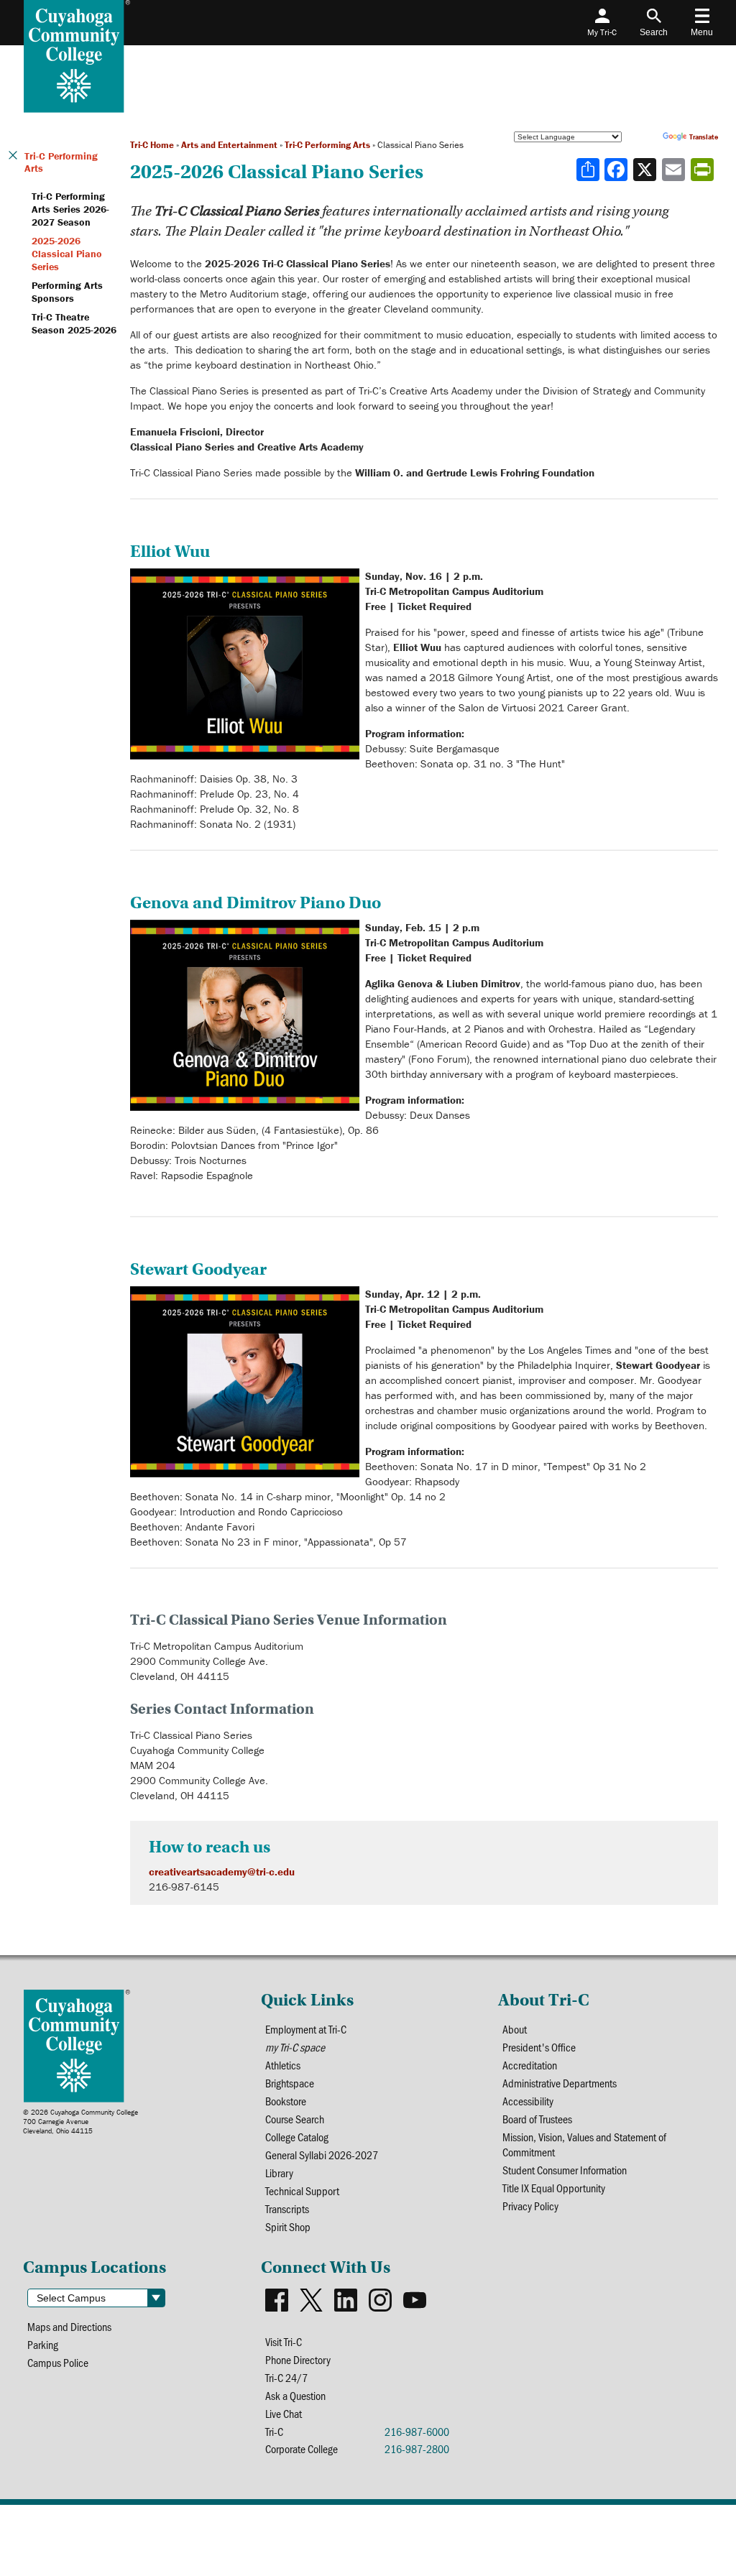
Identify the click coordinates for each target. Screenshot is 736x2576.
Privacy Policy (530, 2206)
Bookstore (286, 2101)
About (515, 2029)
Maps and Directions (69, 2326)
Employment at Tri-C (306, 2029)
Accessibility (528, 2101)
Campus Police (58, 2362)
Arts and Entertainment (229, 145)
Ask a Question (295, 2395)
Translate (704, 137)
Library (279, 2173)
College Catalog (297, 2137)
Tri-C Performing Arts (327, 145)
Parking (43, 2344)
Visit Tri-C (284, 2341)
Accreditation (530, 2065)
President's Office (539, 2047)
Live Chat (284, 2413)
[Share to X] (646, 170)
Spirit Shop (288, 2226)
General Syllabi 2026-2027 (322, 2155)
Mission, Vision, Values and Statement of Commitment (584, 2144)
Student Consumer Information (565, 2170)
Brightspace (290, 2083)
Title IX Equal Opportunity (554, 2188)
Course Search (295, 2119)
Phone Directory (298, 2359)
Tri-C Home (152, 145)
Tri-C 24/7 (286, 2377)
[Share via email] (675, 170)
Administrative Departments (560, 2083)
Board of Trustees (537, 2119)
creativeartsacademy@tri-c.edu (222, 1871)
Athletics (283, 2065)
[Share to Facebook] (617, 170)
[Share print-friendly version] (704, 170)
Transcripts (287, 2208)
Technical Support (302, 2190)
